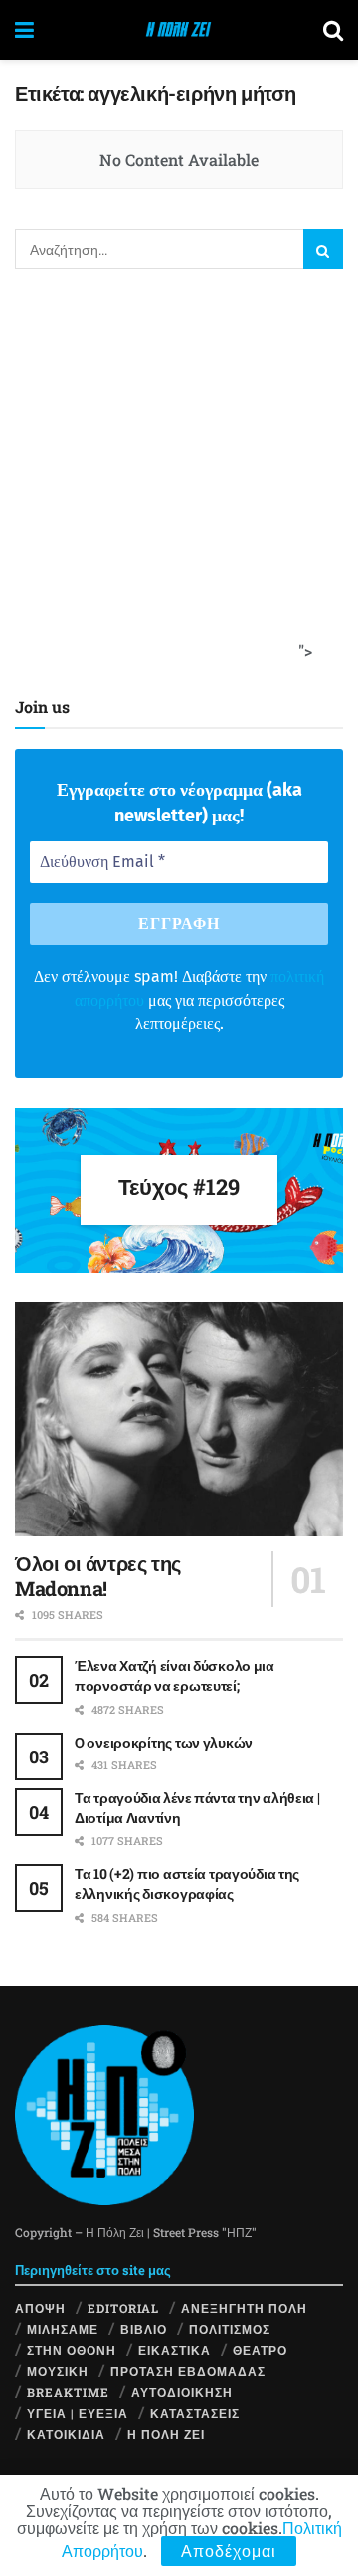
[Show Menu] (24, 30)
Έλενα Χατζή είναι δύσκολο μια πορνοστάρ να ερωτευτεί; (175, 1675)
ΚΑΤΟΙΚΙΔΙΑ (66, 2434)
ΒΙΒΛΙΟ (144, 2329)
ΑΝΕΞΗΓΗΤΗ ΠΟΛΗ (244, 2308)
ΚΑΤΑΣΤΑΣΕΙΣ (195, 2413)
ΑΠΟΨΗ (40, 2308)
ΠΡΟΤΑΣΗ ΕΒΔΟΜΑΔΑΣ (188, 2371)
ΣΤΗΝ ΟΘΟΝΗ (72, 2350)
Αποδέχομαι (229, 2551)
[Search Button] (333, 30)
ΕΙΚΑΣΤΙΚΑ (175, 2350)
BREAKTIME (68, 2392)
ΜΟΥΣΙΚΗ (58, 2371)
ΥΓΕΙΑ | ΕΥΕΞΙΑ (78, 2413)
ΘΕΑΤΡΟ (260, 2350)
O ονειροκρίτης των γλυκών (164, 1742)
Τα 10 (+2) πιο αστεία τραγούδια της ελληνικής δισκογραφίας (187, 1883)
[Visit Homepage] (179, 30)
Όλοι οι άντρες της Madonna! (98, 1576)
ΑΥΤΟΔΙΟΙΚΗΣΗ (182, 2392)
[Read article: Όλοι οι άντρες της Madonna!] (179, 1420)
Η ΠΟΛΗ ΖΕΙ (166, 2434)
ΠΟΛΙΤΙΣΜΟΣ (230, 2329)
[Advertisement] (179, 478)
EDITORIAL (123, 2308)
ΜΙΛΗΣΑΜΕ (63, 2329)
